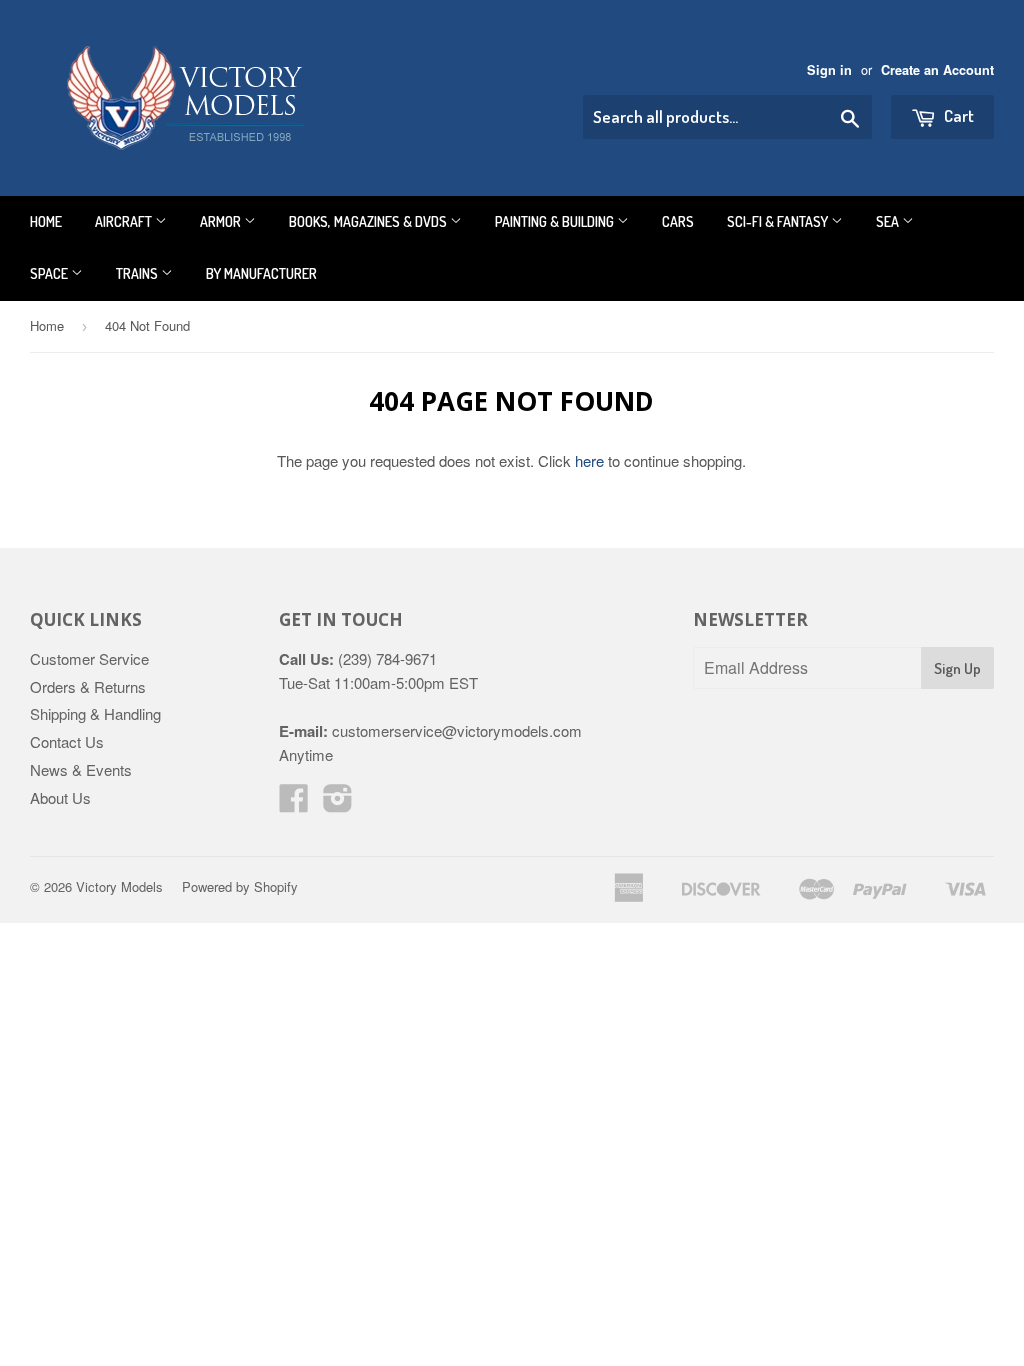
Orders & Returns (88, 686)
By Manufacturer (261, 273)
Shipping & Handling (95, 713)
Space (50, 273)
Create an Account (937, 70)
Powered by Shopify (240, 886)
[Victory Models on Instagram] (338, 803)
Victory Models (119, 886)
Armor (222, 221)
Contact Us (67, 741)
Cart (957, 115)
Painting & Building (556, 221)
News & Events (81, 769)
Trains (138, 273)
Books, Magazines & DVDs (369, 221)
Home (46, 221)
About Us (60, 797)
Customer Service (89, 658)
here (589, 460)
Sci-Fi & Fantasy (779, 221)
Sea (889, 221)
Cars (678, 221)
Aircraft (125, 221)
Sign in (829, 70)
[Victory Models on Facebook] (294, 803)
